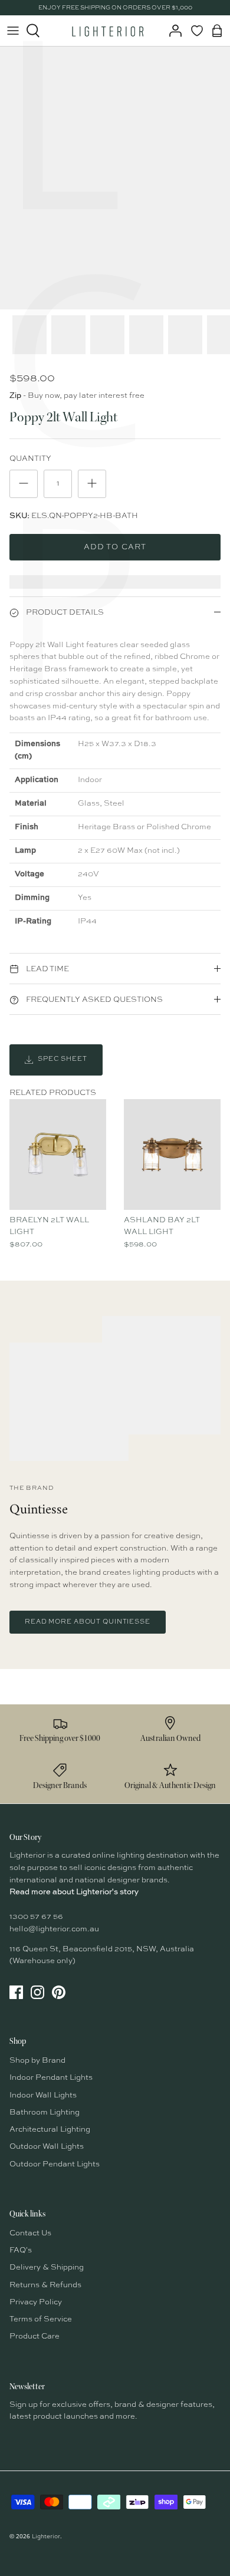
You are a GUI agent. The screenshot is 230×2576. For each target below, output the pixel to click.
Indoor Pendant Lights (51, 2078)
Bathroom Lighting (45, 2112)
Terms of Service (41, 2319)
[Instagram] (37, 1992)
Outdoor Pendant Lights (55, 2164)
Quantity (30, 459)
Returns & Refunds (45, 2285)
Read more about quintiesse (88, 1622)
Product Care (34, 2336)
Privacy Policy (36, 2302)
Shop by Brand (37, 2061)
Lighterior (46, 2537)
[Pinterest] (59, 1992)
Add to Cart (115, 547)
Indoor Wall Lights (43, 2095)
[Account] (172, 31)
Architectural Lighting (50, 2130)
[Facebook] (16, 1992)
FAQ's (21, 2250)
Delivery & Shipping (47, 2267)
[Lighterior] (107, 31)
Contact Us (30, 2233)
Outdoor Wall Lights (47, 2147)
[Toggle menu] (13, 31)
